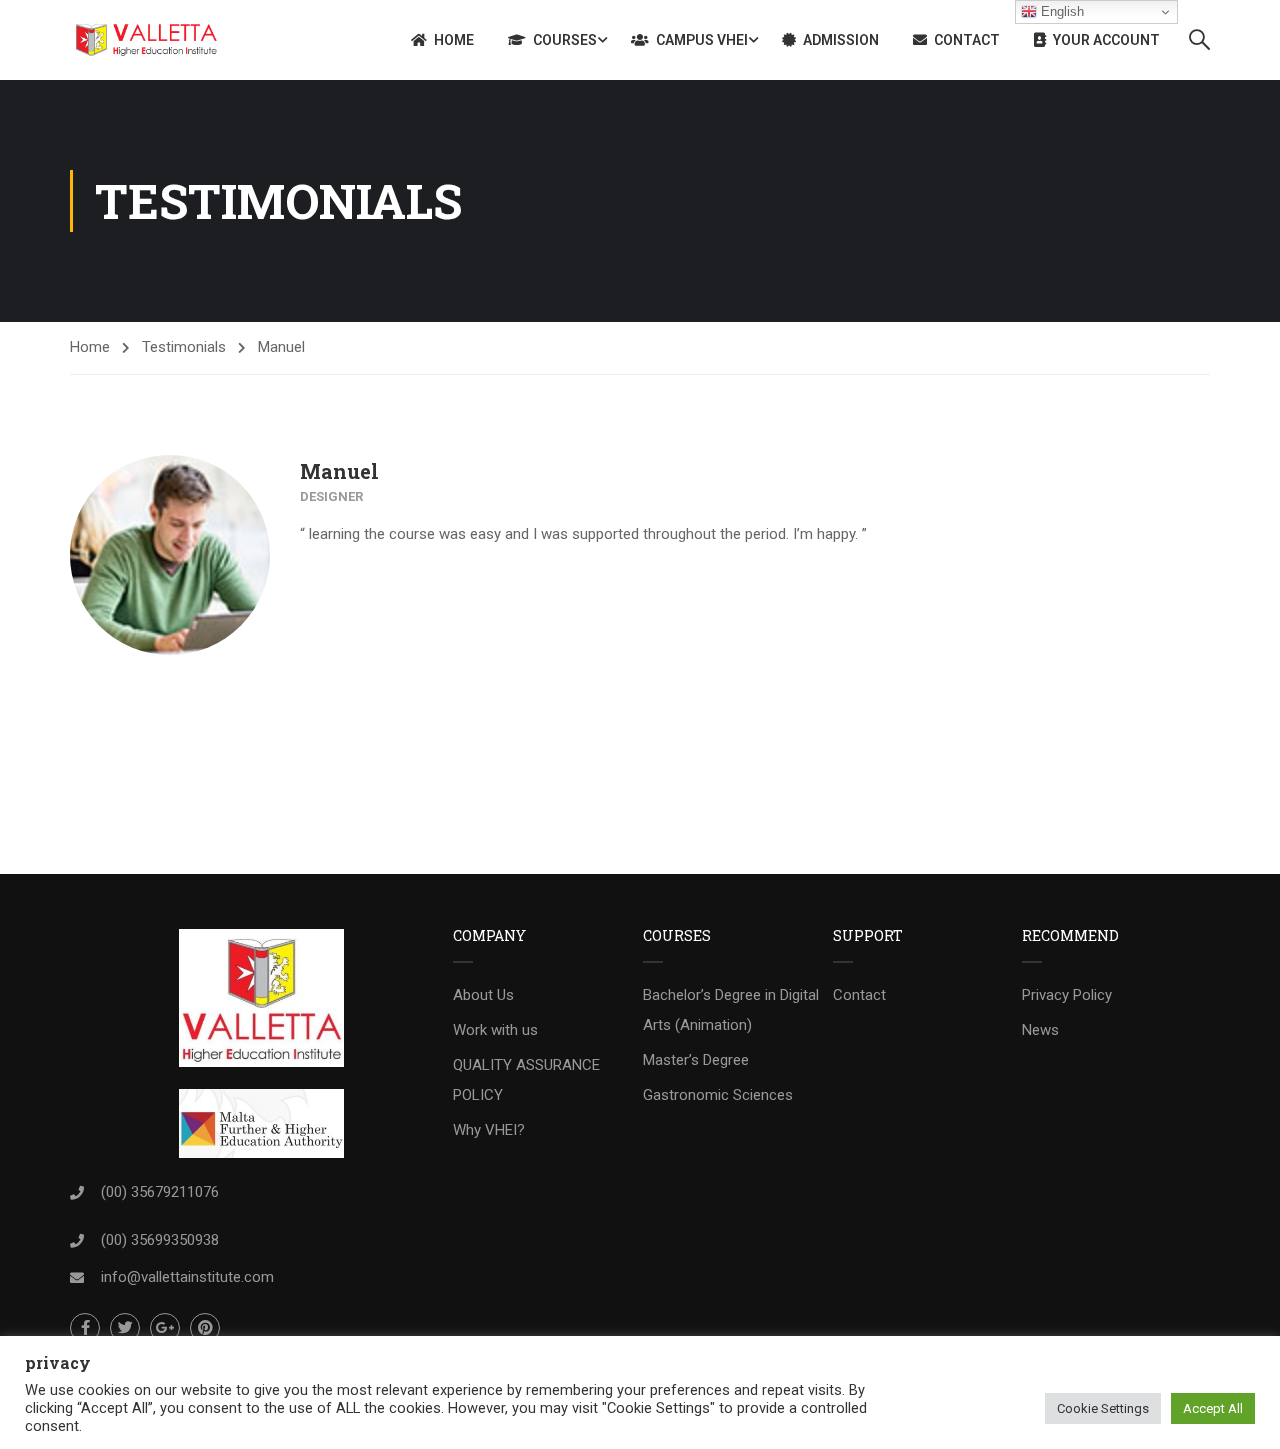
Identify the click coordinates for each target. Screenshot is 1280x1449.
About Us (483, 995)
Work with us (495, 1030)
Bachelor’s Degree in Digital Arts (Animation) (731, 1010)
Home (454, 40)
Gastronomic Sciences (718, 1095)
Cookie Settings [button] (1103, 1408)
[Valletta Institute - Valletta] (146, 40)
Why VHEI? (489, 1130)
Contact (967, 40)
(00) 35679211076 (160, 1192)
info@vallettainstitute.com (187, 1277)
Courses (565, 40)
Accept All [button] (1213, 1408)
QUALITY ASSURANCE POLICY (526, 1080)
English (1060, 11)
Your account (1106, 40)
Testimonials (184, 347)
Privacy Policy (1067, 995)
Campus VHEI (702, 40)
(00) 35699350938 (160, 1240)
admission (841, 40)
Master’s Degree (696, 1060)
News (1040, 1030)
